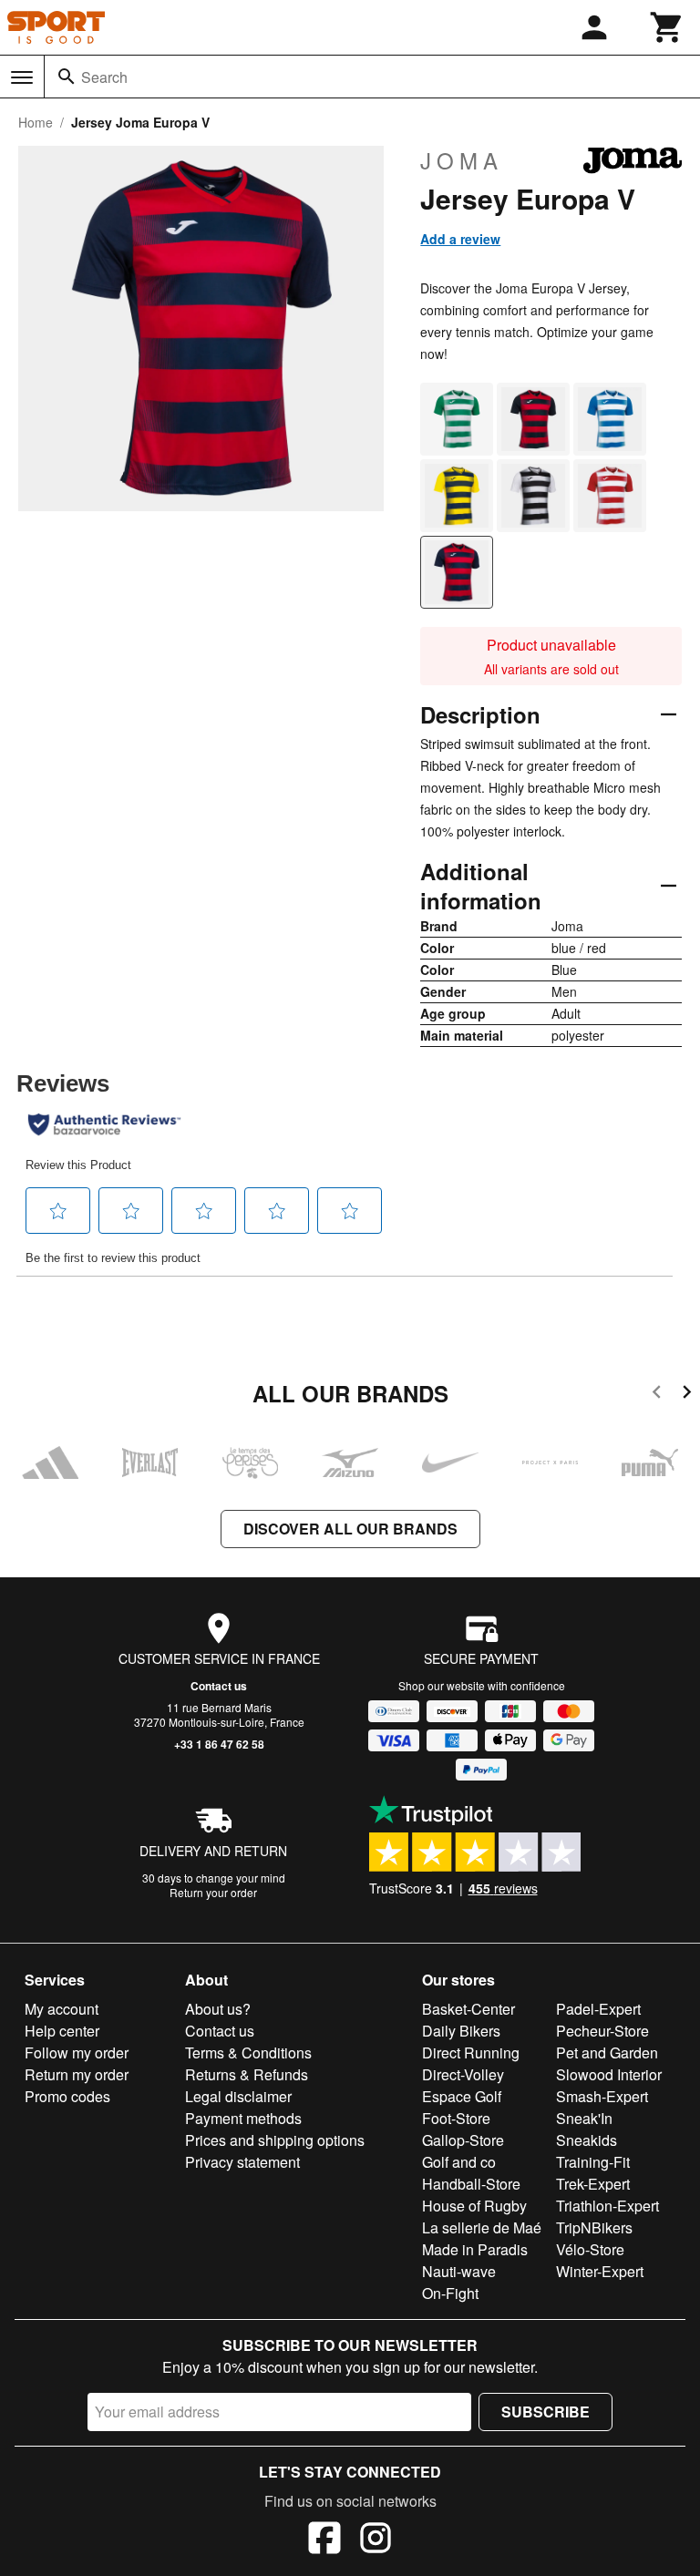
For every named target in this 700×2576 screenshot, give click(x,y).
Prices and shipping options (275, 2140)
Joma (462, 160)
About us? (218, 2009)
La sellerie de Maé (482, 2227)
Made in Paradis (475, 2249)
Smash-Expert (602, 2096)
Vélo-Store (590, 2249)
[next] (687, 1395)
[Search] (67, 77)
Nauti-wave (459, 2271)
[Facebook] (324, 2540)
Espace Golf (462, 2096)
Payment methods (243, 2118)
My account (62, 2009)
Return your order (213, 1892)
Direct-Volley (463, 2074)
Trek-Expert (593, 2184)
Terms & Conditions (248, 2053)
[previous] (657, 1395)
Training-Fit (593, 2162)
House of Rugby (474, 2206)
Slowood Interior (609, 2074)
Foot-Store (456, 2118)
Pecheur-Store (602, 2031)
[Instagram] (376, 2540)
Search (104, 77)
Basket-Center (468, 2009)
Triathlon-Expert (607, 2206)
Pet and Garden (607, 2053)
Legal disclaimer (238, 2096)
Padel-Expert (598, 2009)
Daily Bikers (461, 2031)
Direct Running (471, 2053)
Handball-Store (471, 2184)
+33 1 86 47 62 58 (219, 1744)
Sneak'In (584, 2118)
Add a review (460, 239)
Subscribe (546, 2412)
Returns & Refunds (247, 2074)
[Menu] (22, 77)
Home (36, 122)
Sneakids (587, 2140)
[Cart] (667, 27)
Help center (62, 2031)
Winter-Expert (600, 2271)
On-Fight (450, 2293)
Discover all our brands (350, 1529)
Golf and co (459, 2162)
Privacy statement (242, 2162)
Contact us (219, 1686)
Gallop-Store (463, 2140)
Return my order (77, 2074)
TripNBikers (594, 2227)
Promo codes (67, 2096)
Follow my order (77, 2053)
